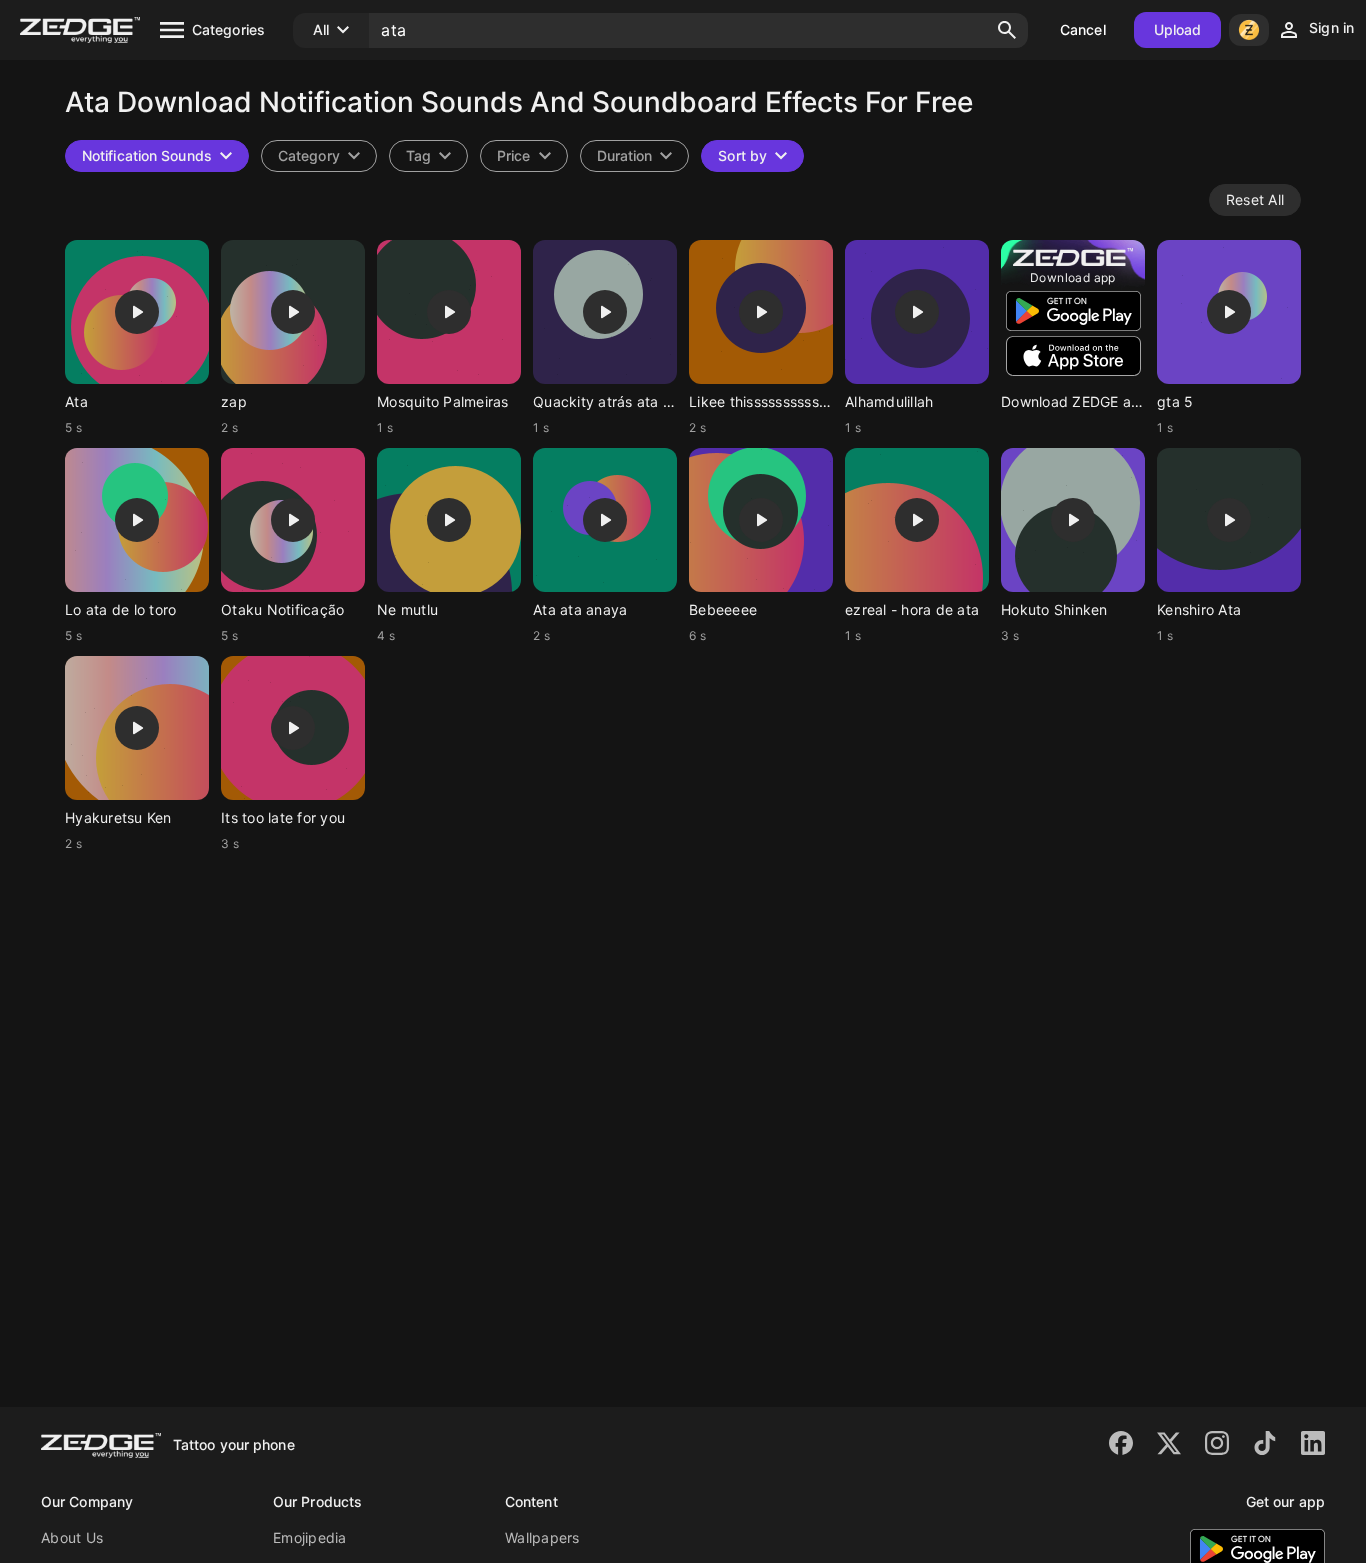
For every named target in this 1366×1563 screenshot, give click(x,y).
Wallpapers (542, 1537)
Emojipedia (310, 1537)
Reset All (1255, 199)
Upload (1178, 29)
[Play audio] (137, 312)
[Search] (1007, 30)
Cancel (1083, 29)
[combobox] (428, 156)
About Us (72, 1537)
